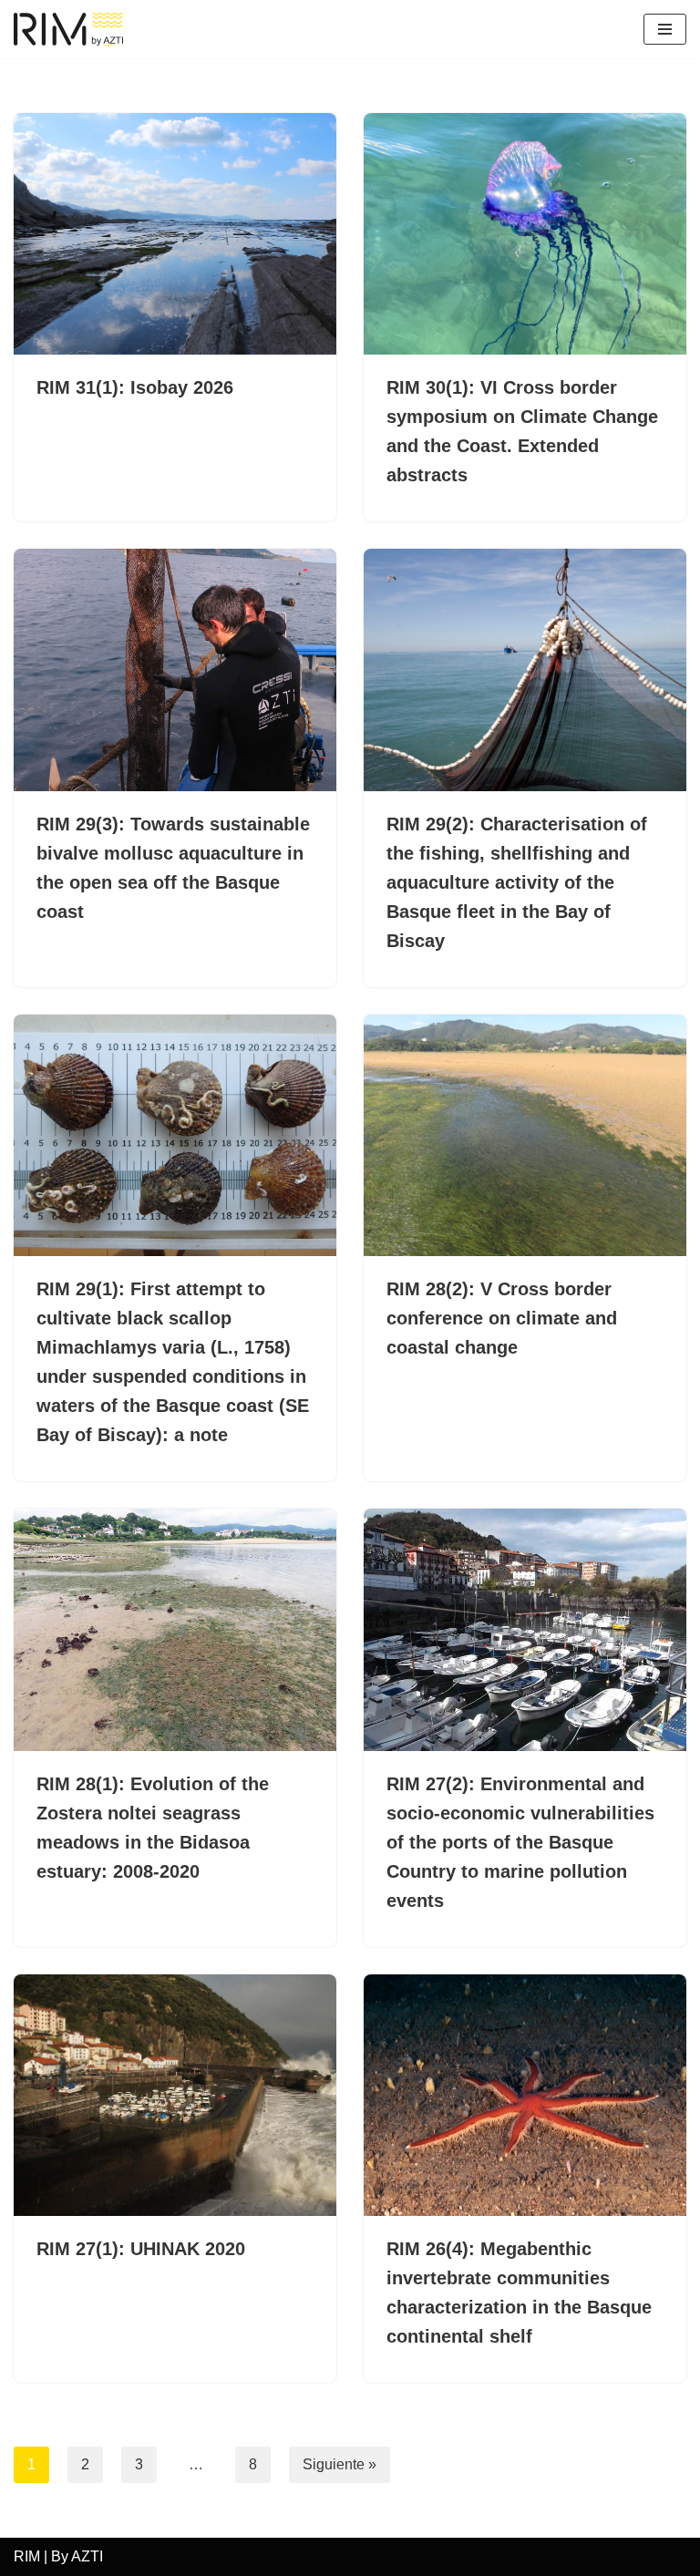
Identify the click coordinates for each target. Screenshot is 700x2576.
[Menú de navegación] (665, 29)
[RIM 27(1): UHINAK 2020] (175, 2096)
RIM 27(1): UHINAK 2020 (141, 2249)
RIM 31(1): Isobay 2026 (135, 387)
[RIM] (73, 29)
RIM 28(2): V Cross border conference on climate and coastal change (502, 1318)
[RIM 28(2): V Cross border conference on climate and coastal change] (525, 1136)
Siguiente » (340, 2464)
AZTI (87, 2556)
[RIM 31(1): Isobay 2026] (175, 234)
